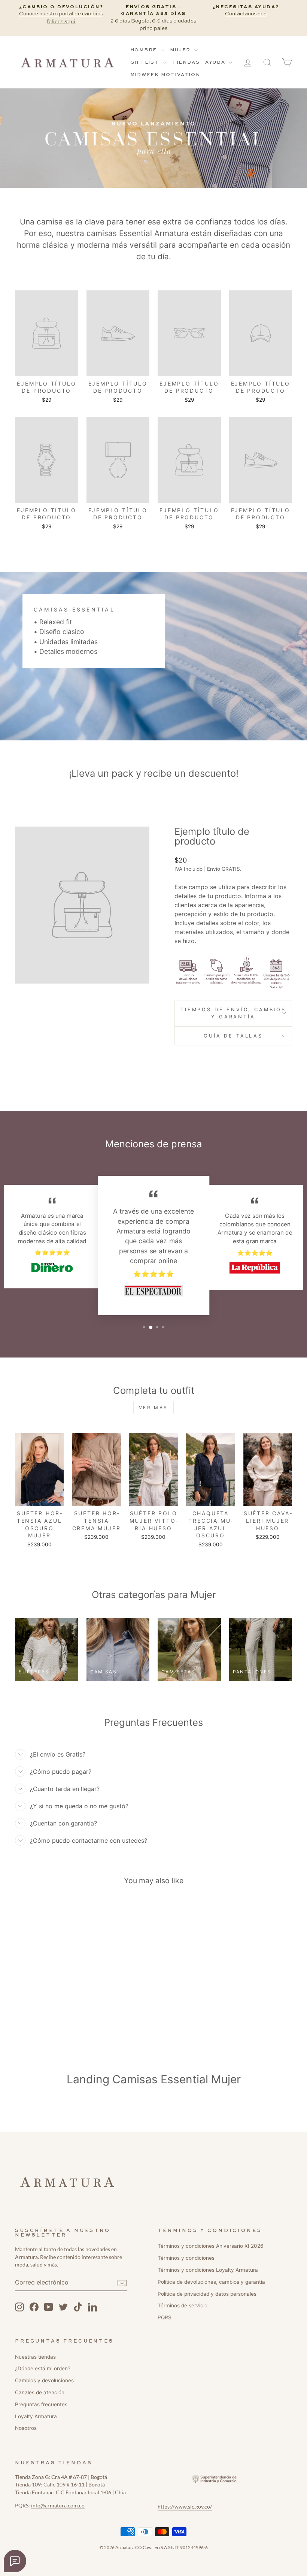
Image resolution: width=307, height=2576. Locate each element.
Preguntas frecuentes (41, 2404)
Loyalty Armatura (36, 2416)
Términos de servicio (183, 2305)
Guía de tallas (233, 1036)
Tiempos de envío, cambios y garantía (233, 1013)
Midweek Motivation (165, 75)
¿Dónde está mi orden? (43, 2368)
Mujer (181, 50)
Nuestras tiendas (35, 2357)
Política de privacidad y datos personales (207, 2294)
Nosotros (26, 2428)
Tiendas (186, 63)
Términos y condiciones (186, 2258)
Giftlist (146, 63)
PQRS (165, 2317)
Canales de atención (40, 2392)
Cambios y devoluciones (44, 2380)
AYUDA (216, 63)
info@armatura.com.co (58, 2506)
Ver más (153, 1408)
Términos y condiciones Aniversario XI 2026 (210, 2246)
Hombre (145, 50)
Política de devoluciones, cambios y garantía (211, 2282)
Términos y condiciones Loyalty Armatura (208, 2270)
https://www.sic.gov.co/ (185, 2507)
